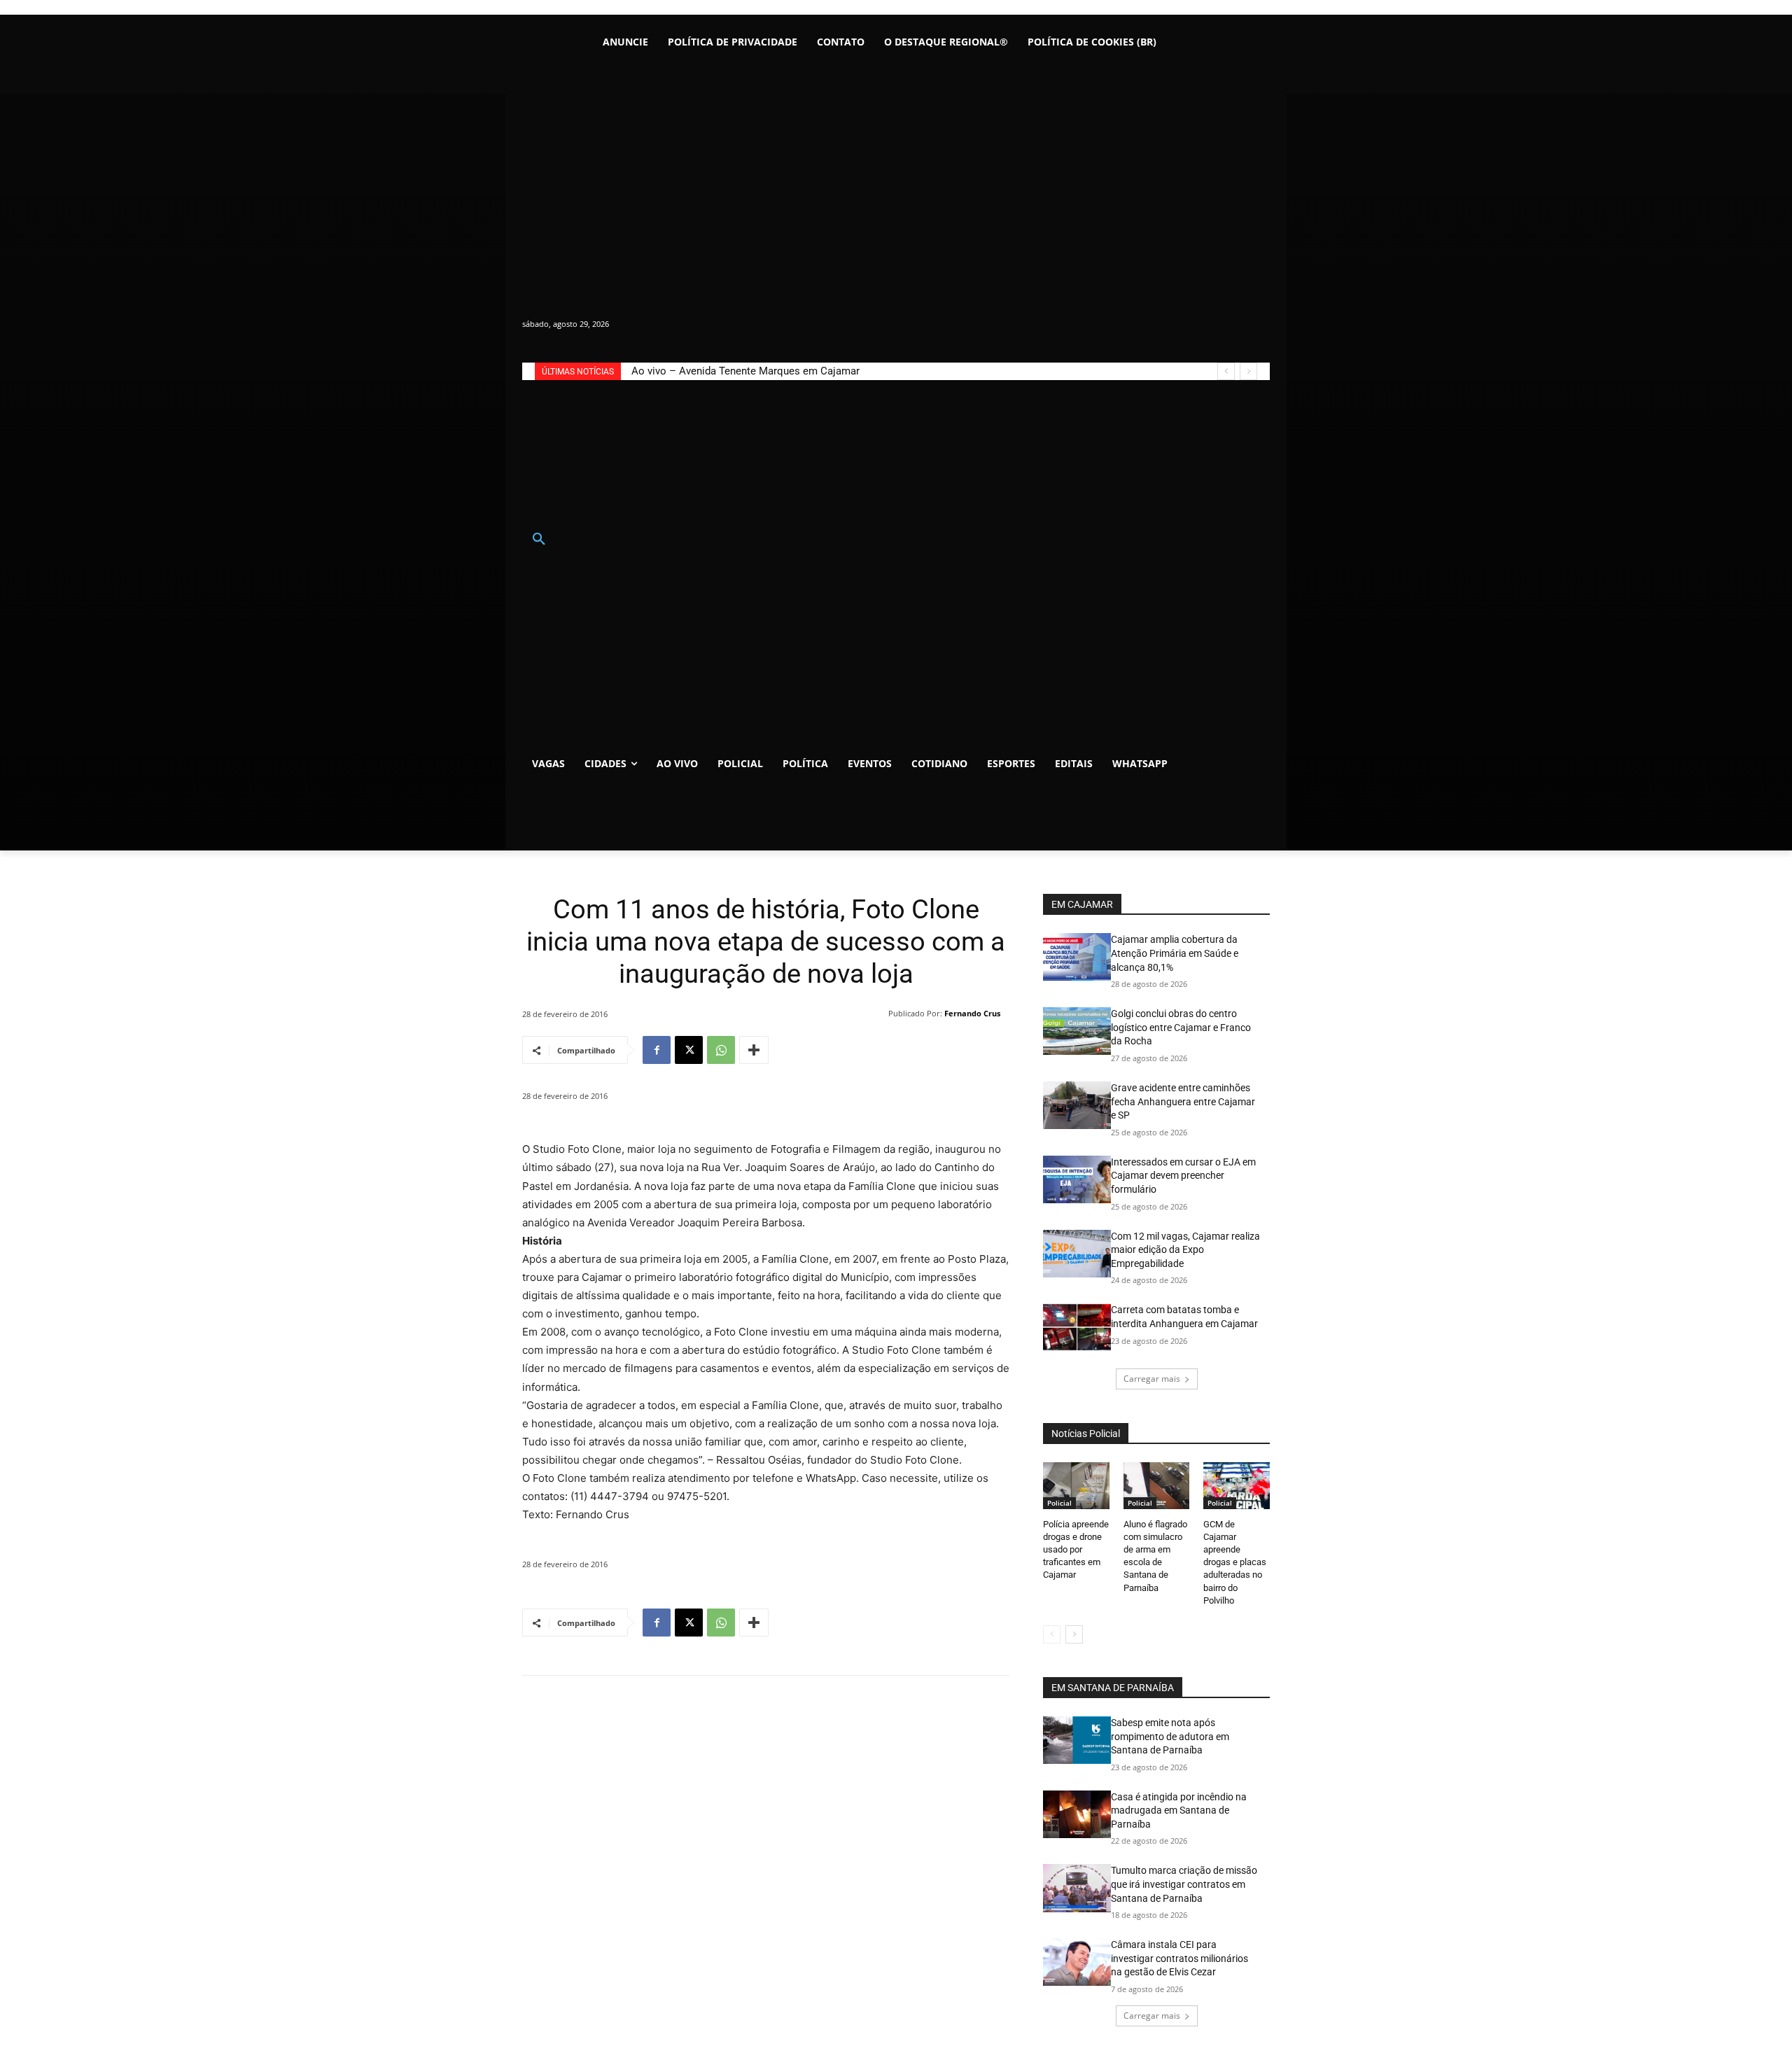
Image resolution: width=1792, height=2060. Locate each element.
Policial (1059, 1503)
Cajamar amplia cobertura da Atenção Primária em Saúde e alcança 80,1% (1175, 953)
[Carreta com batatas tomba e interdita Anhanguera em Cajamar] (1077, 1327)
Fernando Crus (972, 1013)
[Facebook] (657, 1050)
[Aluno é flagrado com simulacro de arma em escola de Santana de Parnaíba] (1157, 1485)
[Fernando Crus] (879, 1014)
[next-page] (1074, 1634)
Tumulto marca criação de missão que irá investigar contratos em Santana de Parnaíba (1184, 1884)
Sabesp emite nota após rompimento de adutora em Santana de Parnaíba (1170, 1736)
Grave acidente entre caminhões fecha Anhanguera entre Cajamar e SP (1183, 1101)
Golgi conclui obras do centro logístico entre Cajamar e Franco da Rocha (1181, 1027)
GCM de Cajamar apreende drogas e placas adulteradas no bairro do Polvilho (1235, 1562)
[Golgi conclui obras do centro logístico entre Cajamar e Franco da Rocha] (1077, 1031)
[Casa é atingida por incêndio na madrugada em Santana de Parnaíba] (1077, 1814)
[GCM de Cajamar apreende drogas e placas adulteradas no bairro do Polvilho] (1237, 1485)
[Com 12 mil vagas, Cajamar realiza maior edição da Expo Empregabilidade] (1077, 1254)
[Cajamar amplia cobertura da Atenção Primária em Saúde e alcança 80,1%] (1077, 957)
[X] (689, 1050)
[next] (1248, 371)
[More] (754, 1050)
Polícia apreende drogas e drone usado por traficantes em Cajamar (1076, 1550)
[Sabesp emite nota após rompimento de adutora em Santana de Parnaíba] (1077, 1740)
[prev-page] (1052, 1634)
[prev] (1226, 371)
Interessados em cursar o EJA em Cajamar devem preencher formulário (1183, 1176)
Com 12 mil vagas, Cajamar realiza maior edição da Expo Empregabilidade (1185, 1250)
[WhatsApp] (721, 1050)
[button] (539, 540)
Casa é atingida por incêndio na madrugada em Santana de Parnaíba (1179, 1810)
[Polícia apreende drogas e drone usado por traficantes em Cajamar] (1076, 1485)
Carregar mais (1152, 1379)
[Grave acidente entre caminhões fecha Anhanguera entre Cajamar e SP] (1077, 1105)
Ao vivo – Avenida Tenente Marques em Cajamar (745, 371)
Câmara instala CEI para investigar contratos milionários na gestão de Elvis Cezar (1179, 1958)
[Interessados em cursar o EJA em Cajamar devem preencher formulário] (1077, 1179)
